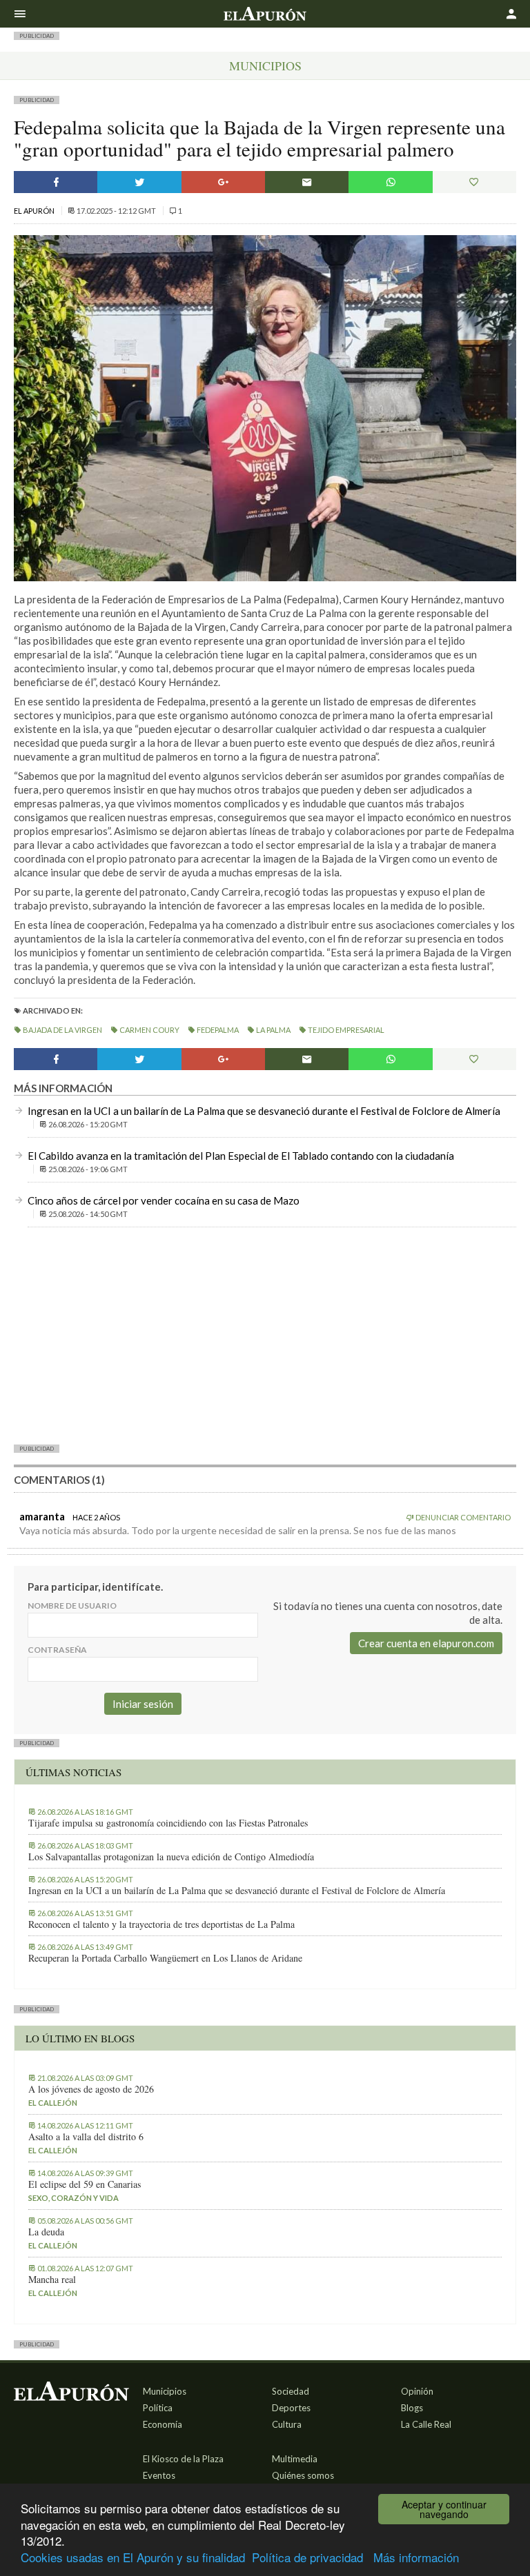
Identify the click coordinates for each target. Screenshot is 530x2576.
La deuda (46, 2232)
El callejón (53, 2103)
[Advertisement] (265, 1335)
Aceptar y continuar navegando (444, 2509)
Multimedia (295, 2459)
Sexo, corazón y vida (73, 2198)
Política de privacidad (307, 2557)
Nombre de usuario (72, 1606)
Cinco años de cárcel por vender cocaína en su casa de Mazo (164, 1200)
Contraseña (57, 1650)
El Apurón (35, 211)
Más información (416, 2557)
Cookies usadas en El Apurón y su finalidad (133, 2557)
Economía (163, 2424)
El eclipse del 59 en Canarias (85, 2184)
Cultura (287, 2424)
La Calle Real (426, 2424)
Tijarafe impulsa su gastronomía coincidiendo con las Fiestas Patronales (168, 1823)
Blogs (412, 2408)
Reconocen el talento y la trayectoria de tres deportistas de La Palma (161, 1924)
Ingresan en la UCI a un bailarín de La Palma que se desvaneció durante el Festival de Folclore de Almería (264, 1111)
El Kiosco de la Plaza (183, 2459)
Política (158, 2408)
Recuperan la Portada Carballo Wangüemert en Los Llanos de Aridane (165, 1958)
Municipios (265, 66)
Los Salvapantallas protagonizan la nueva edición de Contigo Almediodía (171, 1857)
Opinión (417, 2391)
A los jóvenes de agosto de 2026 (91, 2089)
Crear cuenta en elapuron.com (426, 1643)
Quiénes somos (303, 2475)
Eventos (159, 2475)
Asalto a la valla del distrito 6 (86, 2137)
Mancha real (52, 2280)
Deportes (291, 2408)
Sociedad (291, 2391)
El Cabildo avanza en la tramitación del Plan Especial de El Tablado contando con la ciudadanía (241, 1156)
